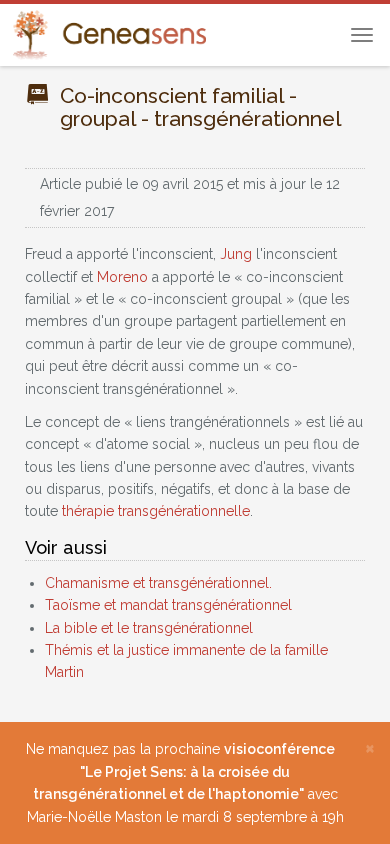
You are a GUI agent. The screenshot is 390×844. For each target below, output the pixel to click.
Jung (236, 254)
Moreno (122, 277)
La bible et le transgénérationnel (149, 628)
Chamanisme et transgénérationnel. (158, 583)
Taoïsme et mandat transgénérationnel (168, 605)
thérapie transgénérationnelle (156, 511)
